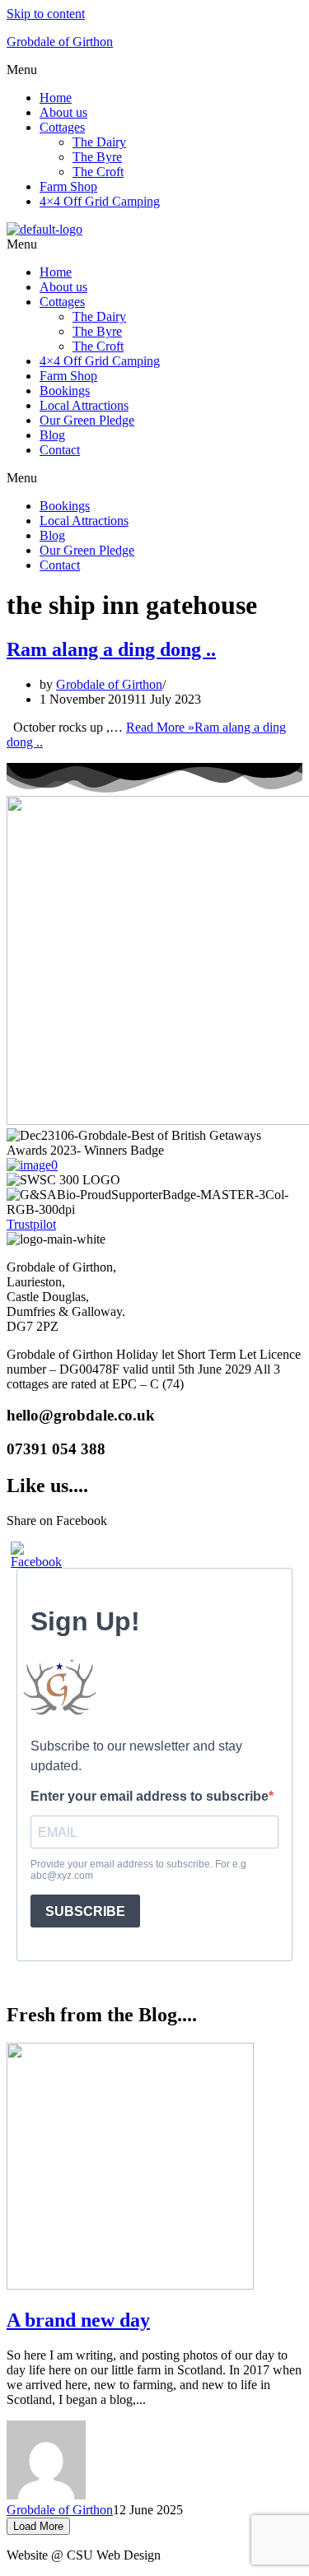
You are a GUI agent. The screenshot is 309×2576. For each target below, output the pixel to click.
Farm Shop (68, 186)
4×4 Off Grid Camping (100, 201)
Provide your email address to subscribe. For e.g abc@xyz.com (138, 1870)
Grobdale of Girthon (60, 42)
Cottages (62, 127)
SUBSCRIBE (85, 1911)
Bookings (65, 391)
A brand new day (78, 2320)
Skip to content (46, 14)
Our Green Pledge (87, 420)
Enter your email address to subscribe (150, 1796)
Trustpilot (31, 1224)
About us (63, 112)
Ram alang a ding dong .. (111, 649)
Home (56, 98)
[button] (154, 70)
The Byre (97, 157)
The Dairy (99, 142)
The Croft (98, 172)
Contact (60, 450)
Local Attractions (84, 405)
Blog (52, 435)
